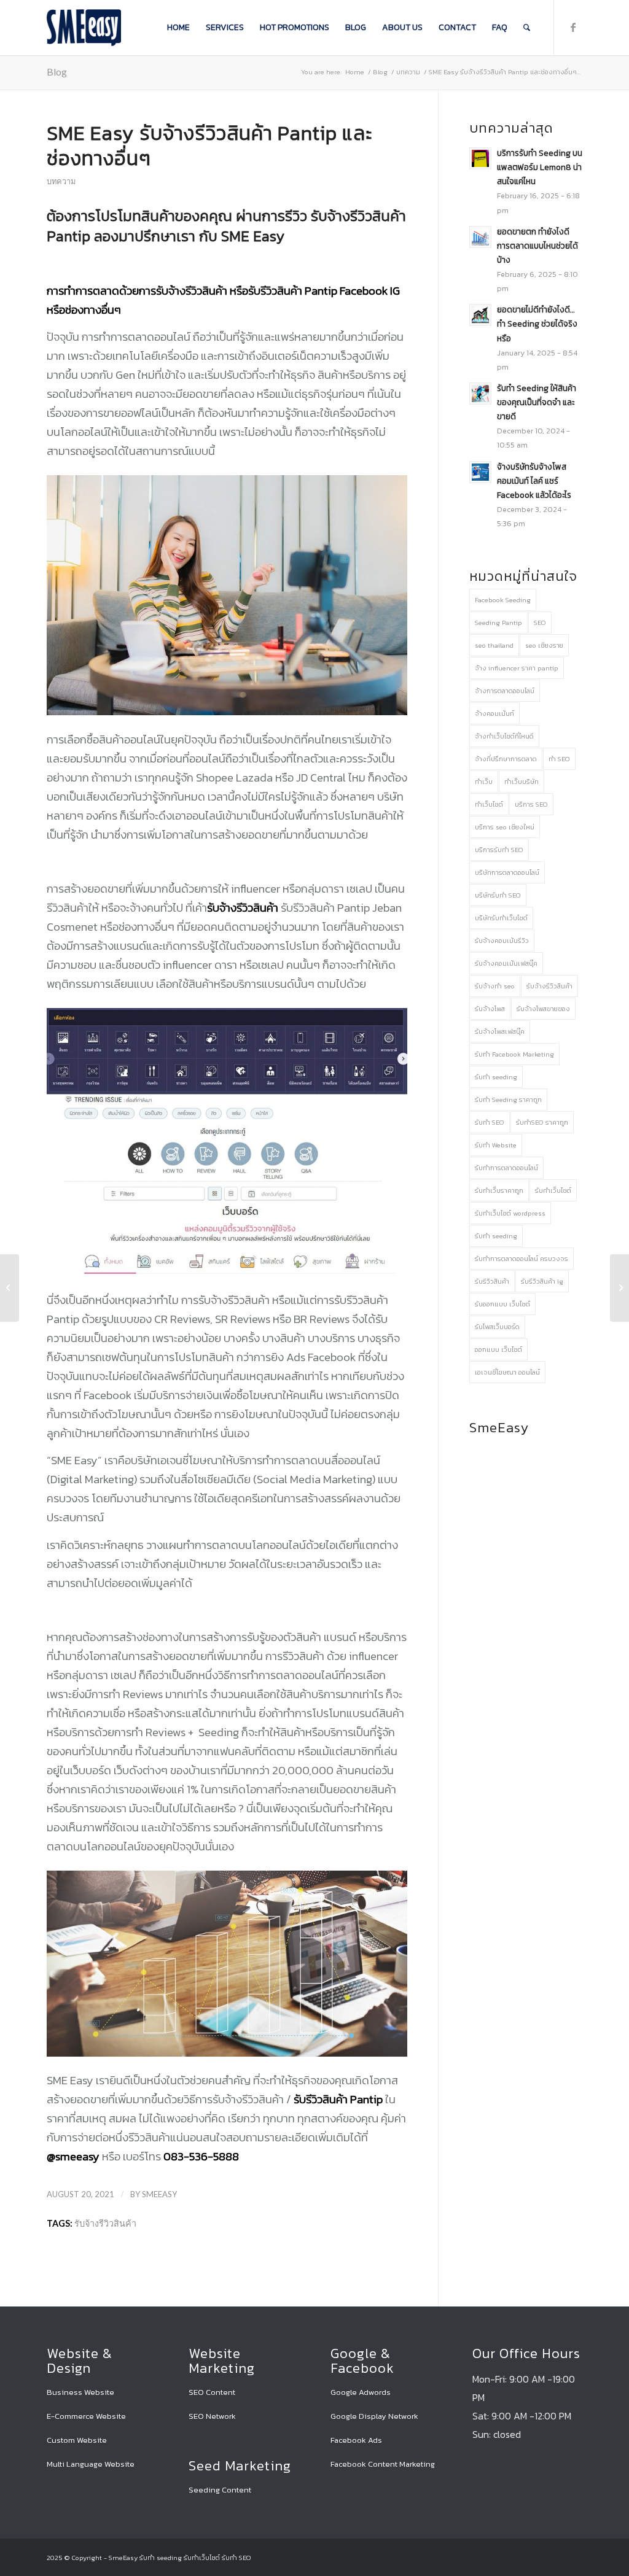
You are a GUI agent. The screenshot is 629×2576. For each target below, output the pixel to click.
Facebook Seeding (503, 600)
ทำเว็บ (484, 782)
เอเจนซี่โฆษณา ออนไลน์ (507, 1372)
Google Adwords (361, 2392)
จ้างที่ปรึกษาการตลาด (506, 759)
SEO (540, 623)
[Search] (527, 28)
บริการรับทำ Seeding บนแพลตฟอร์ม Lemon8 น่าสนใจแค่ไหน (540, 167)
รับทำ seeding (496, 1077)
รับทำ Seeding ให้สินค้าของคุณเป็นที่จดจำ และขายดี (537, 402)
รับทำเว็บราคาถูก (499, 1190)
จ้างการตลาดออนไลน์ (505, 691)
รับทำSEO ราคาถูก (542, 1122)
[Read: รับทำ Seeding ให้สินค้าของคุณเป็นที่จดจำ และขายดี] (480, 394)
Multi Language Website (91, 2464)
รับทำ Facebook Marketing (514, 1054)
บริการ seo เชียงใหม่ (505, 827)
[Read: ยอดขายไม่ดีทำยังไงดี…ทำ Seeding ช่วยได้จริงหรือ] (480, 315)
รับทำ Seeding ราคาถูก (508, 1100)
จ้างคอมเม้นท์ (494, 713)
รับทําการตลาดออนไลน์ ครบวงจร (522, 1259)
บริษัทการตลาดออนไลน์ (507, 872)
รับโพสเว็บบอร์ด (497, 1327)
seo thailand (494, 645)
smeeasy (159, 2194)
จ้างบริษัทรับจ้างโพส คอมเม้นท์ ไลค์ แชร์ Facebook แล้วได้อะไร (534, 481)
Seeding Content (220, 2490)
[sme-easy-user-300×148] (84, 28)
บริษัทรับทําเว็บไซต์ (501, 918)
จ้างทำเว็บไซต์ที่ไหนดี (504, 736)
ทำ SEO (559, 759)
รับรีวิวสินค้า (492, 1281)
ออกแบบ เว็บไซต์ (498, 1349)
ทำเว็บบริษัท (522, 782)
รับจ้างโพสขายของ (543, 1009)
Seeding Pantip (498, 623)
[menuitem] (178, 28)
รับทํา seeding (496, 1236)
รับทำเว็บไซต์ (553, 1190)
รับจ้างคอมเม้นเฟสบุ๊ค (506, 963)
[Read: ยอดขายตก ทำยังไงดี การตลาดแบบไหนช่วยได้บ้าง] (480, 237)
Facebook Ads (356, 2440)
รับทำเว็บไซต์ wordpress (510, 1213)
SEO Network (212, 2416)
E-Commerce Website (86, 2416)
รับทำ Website (496, 1145)
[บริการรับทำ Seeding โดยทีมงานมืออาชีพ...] (10, 1288)
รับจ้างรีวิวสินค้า (105, 2223)
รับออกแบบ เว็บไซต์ (502, 1304)
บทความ (61, 181)
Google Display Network (374, 2416)
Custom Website (77, 2440)
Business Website (80, 2392)
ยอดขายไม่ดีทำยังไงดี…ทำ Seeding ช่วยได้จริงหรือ (537, 324)
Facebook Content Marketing (383, 2464)
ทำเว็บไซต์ (489, 804)
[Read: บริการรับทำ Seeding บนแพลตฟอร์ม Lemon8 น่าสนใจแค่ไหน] (480, 158)
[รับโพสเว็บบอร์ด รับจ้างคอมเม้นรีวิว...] (619, 1288)
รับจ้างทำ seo (495, 986)
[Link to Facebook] (573, 27)
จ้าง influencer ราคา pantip (517, 668)
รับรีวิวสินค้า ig (542, 1281)
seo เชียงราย (544, 645)
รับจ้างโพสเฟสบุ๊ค (500, 1031)
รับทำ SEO (490, 1122)
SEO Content (212, 2392)
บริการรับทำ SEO (499, 850)
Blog (57, 72)
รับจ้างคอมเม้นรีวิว (502, 941)
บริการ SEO (531, 804)
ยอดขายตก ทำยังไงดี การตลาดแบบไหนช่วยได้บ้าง (537, 246)
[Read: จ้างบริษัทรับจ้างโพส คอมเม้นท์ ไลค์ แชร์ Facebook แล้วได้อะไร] (480, 472)
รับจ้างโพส (490, 1009)
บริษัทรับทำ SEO (498, 895)
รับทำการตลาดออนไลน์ (506, 1168)
